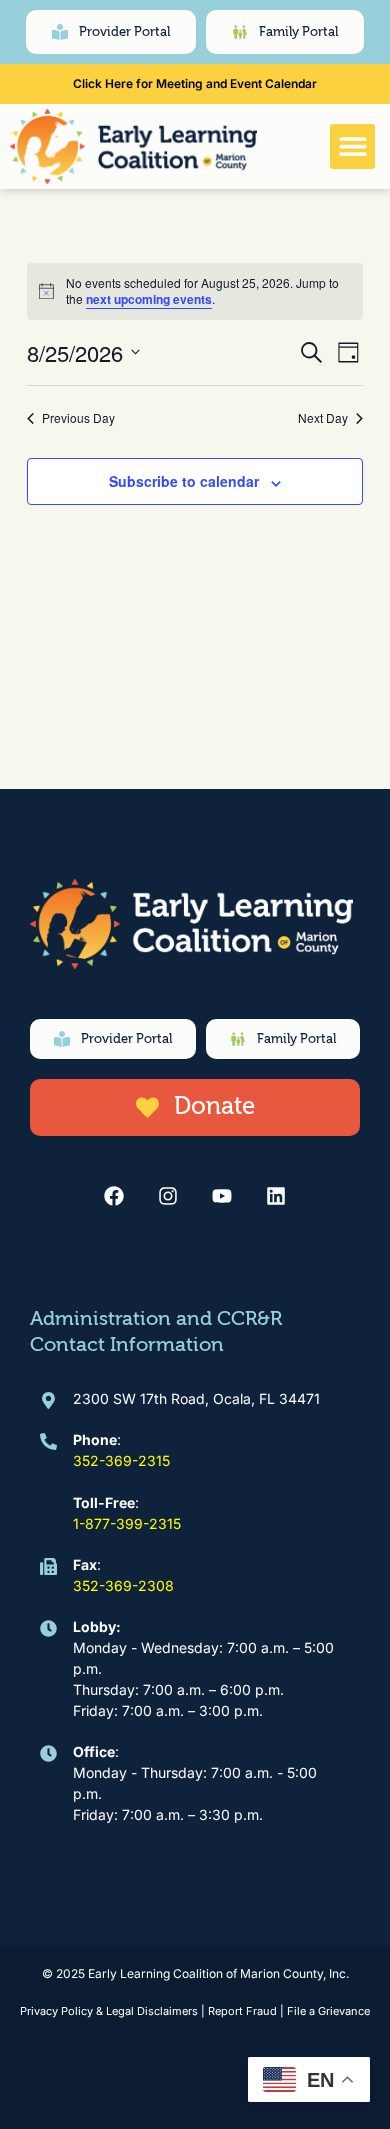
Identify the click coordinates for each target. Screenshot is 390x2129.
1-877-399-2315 (127, 1523)
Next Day (323, 418)
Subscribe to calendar (184, 481)
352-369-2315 (121, 1460)
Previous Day (78, 418)
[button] (352, 146)
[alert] (194, 291)
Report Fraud (242, 2011)
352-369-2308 (123, 1585)
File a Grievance (328, 2011)
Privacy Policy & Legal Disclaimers (109, 2011)
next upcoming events (149, 299)
